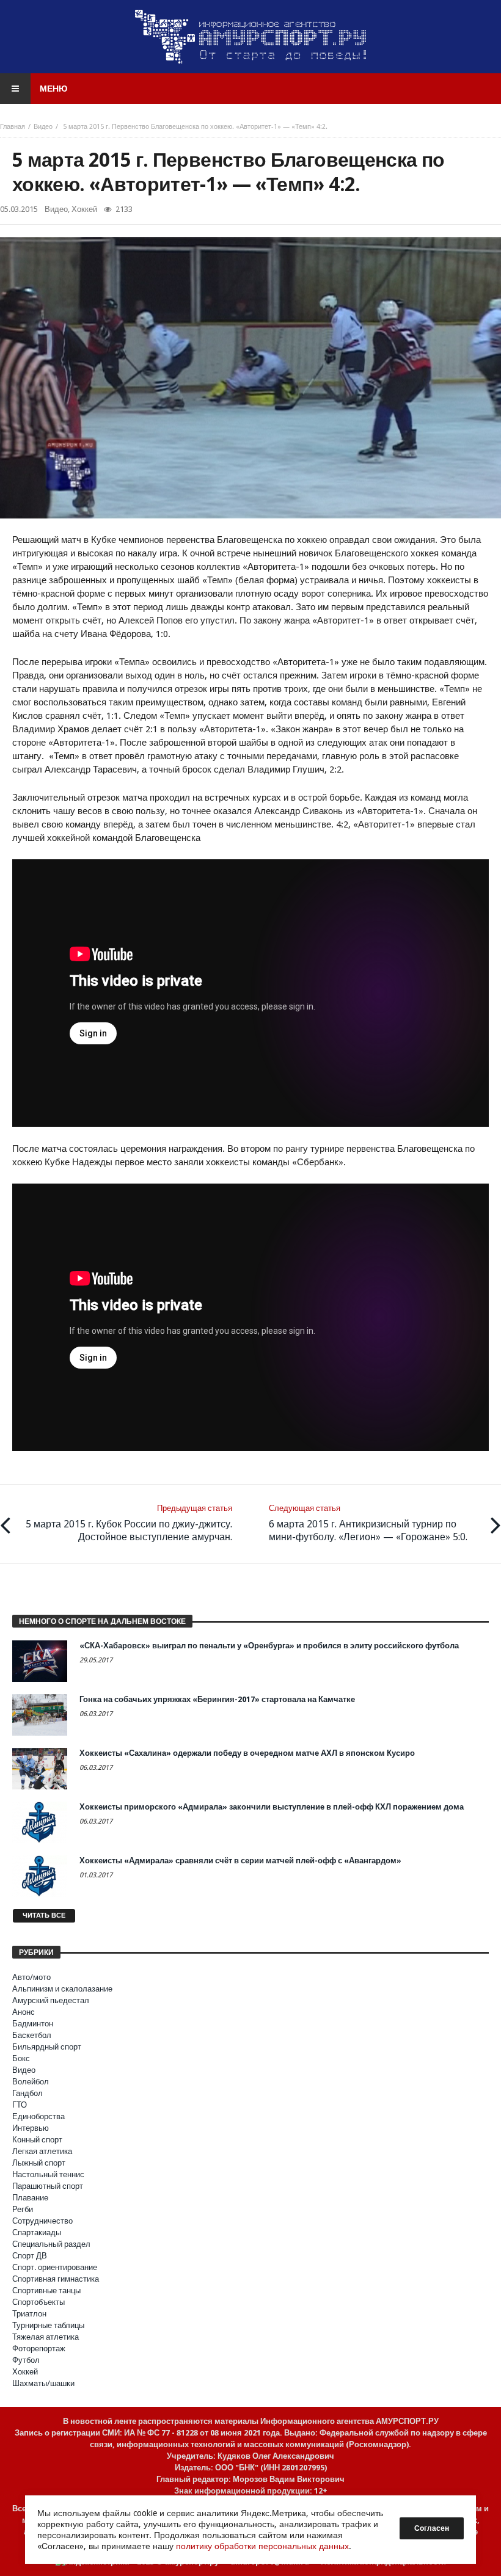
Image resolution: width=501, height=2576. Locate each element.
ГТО (20, 2105)
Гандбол (27, 2093)
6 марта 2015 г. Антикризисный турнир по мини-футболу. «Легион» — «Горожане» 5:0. (368, 1523)
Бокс (21, 2058)
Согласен (432, 2528)
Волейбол (31, 2082)
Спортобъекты (38, 2302)
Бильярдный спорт (47, 2047)
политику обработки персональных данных (262, 2546)
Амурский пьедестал (51, 2000)
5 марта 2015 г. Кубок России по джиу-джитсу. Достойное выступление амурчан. (129, 1523)
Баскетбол (32, 2035)
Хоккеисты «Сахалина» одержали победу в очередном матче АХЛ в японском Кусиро (247, 1753)
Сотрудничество (42, 2221)
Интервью (31, 2128)
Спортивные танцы (46, 2290)
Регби (23, 2209)
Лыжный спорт (39, 2163)
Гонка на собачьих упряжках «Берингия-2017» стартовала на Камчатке (217, 1699)
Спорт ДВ (30, 2256)
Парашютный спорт (48, 2186)
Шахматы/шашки (43, 2383)
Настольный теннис (48, 2174)
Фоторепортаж (39, 2349)
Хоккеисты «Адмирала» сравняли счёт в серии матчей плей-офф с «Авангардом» (240, 1861)
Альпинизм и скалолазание (62, 1989)
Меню (53, 89)
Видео (43, 127)
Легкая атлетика (42, 2151)
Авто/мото (31, 1977)
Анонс (24, 2012)
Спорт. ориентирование (55, 2267)
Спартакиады (37, 2232)
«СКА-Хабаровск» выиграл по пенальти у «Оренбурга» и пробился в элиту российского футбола (269, 1646)
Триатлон (29, 2314)
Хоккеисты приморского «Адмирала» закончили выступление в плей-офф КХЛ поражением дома (272, 1807)
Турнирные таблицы (48, 2325)
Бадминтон (33, 2024)
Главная (13, 127)
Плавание (30, 2198)
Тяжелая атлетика (46, 2337)
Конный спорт (37, 2140)
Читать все (44, 1916)
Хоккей (84, 209)
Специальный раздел (51, 2244)
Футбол (26, 2360)
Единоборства (38, 2116)
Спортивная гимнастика (56, 2279)
